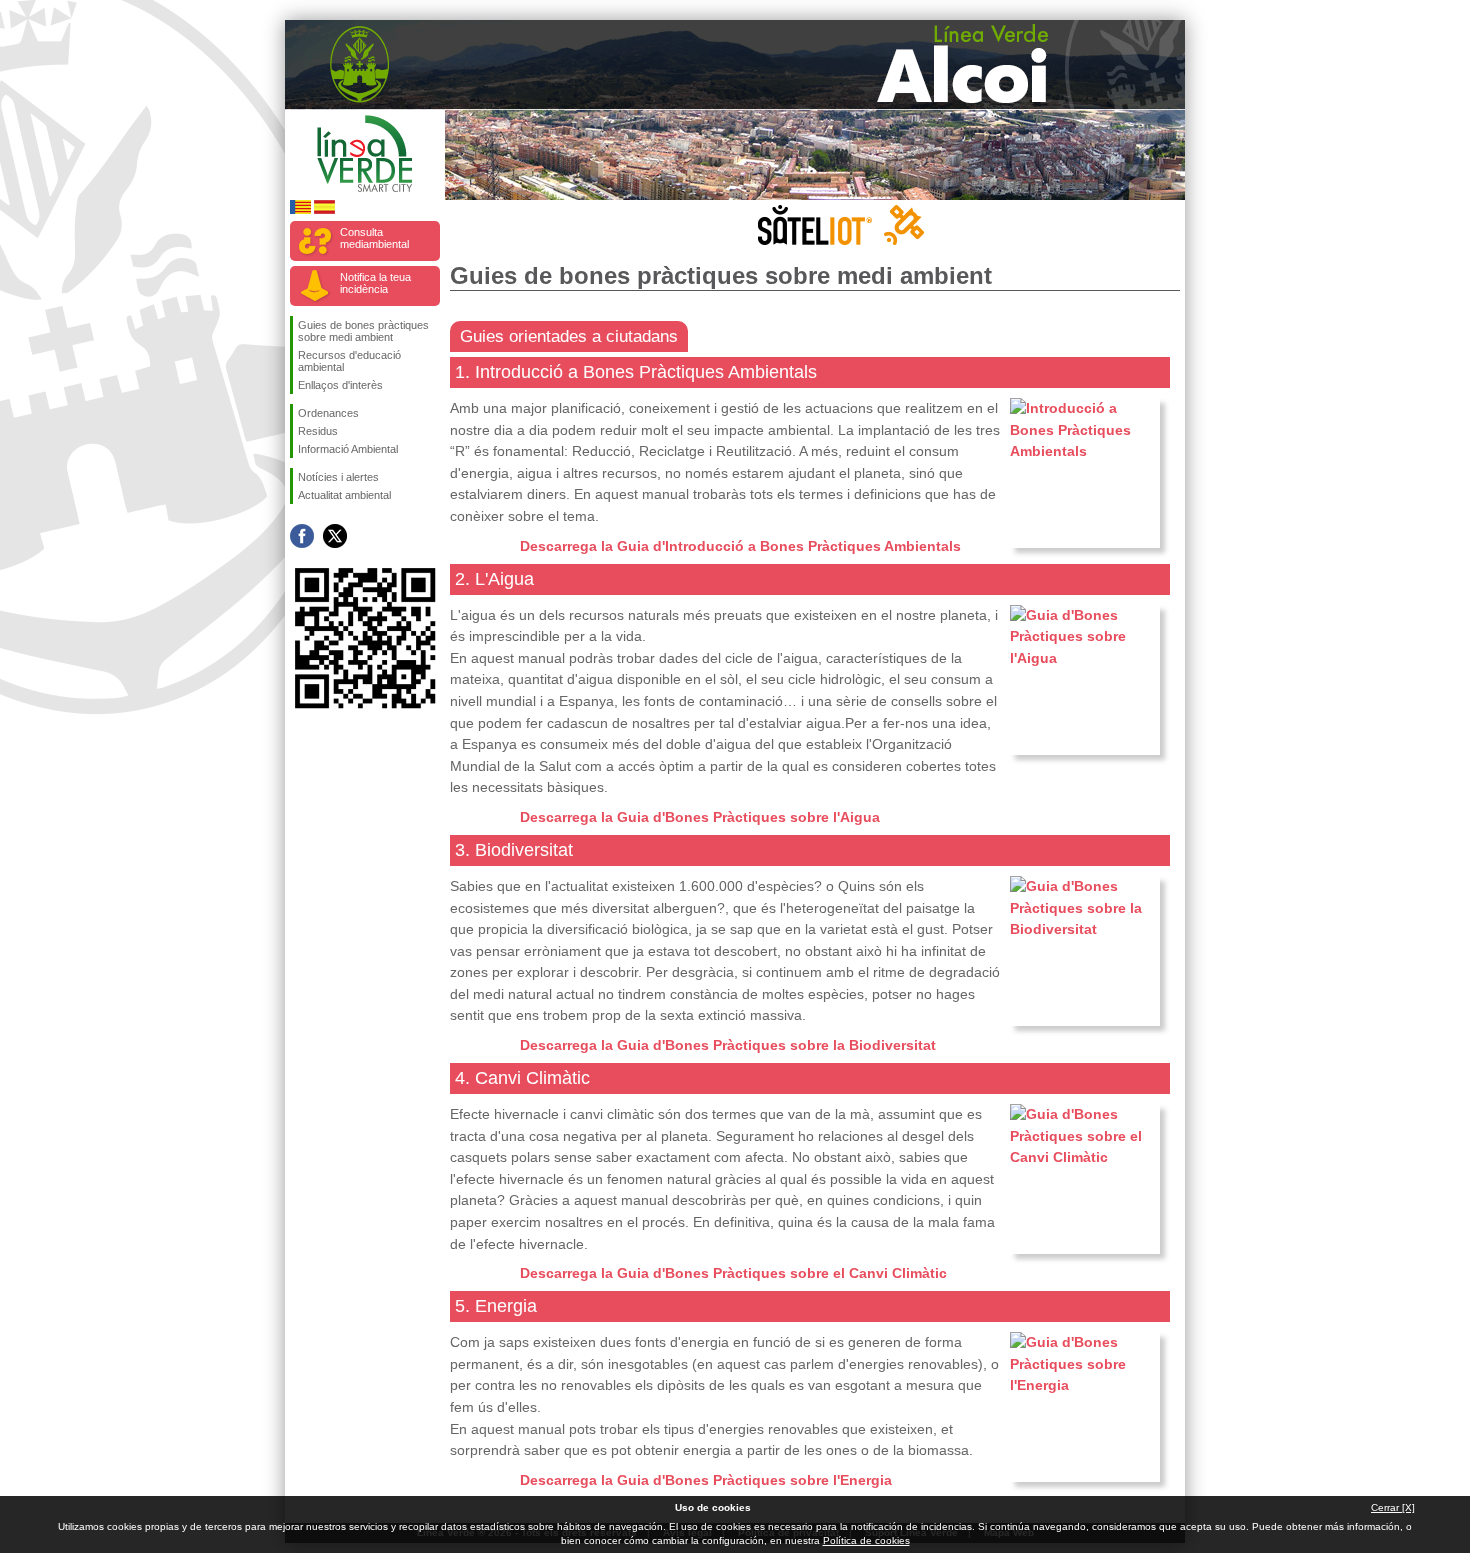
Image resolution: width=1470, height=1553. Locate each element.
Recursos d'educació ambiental (349, 361)
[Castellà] (324, 210)
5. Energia (496, 1306)
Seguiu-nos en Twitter (335, 536)
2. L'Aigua (494, 579)
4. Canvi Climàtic (522, 1078)
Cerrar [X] (1393, 1507)
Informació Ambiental (348, 449)
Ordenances (328, 413)
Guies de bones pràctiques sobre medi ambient (363, 331)
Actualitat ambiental (344, 495)
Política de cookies (866, 1540)
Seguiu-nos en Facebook (302, 536)
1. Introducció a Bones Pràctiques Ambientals (636, 372)
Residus (318, 431)
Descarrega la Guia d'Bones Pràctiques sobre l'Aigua (700, 817)
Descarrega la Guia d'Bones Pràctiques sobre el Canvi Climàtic (733, 1273)
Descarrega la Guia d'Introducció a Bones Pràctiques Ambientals (740, 546)
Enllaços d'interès (340, 385)
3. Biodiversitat (514, 850)
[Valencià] (300, 210)
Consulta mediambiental (374, 238)
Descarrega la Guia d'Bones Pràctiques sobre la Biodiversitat (728, 1045)
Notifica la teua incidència (375, 283)
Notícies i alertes (338, 477)
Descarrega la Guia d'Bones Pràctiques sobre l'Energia (706, 1480)
